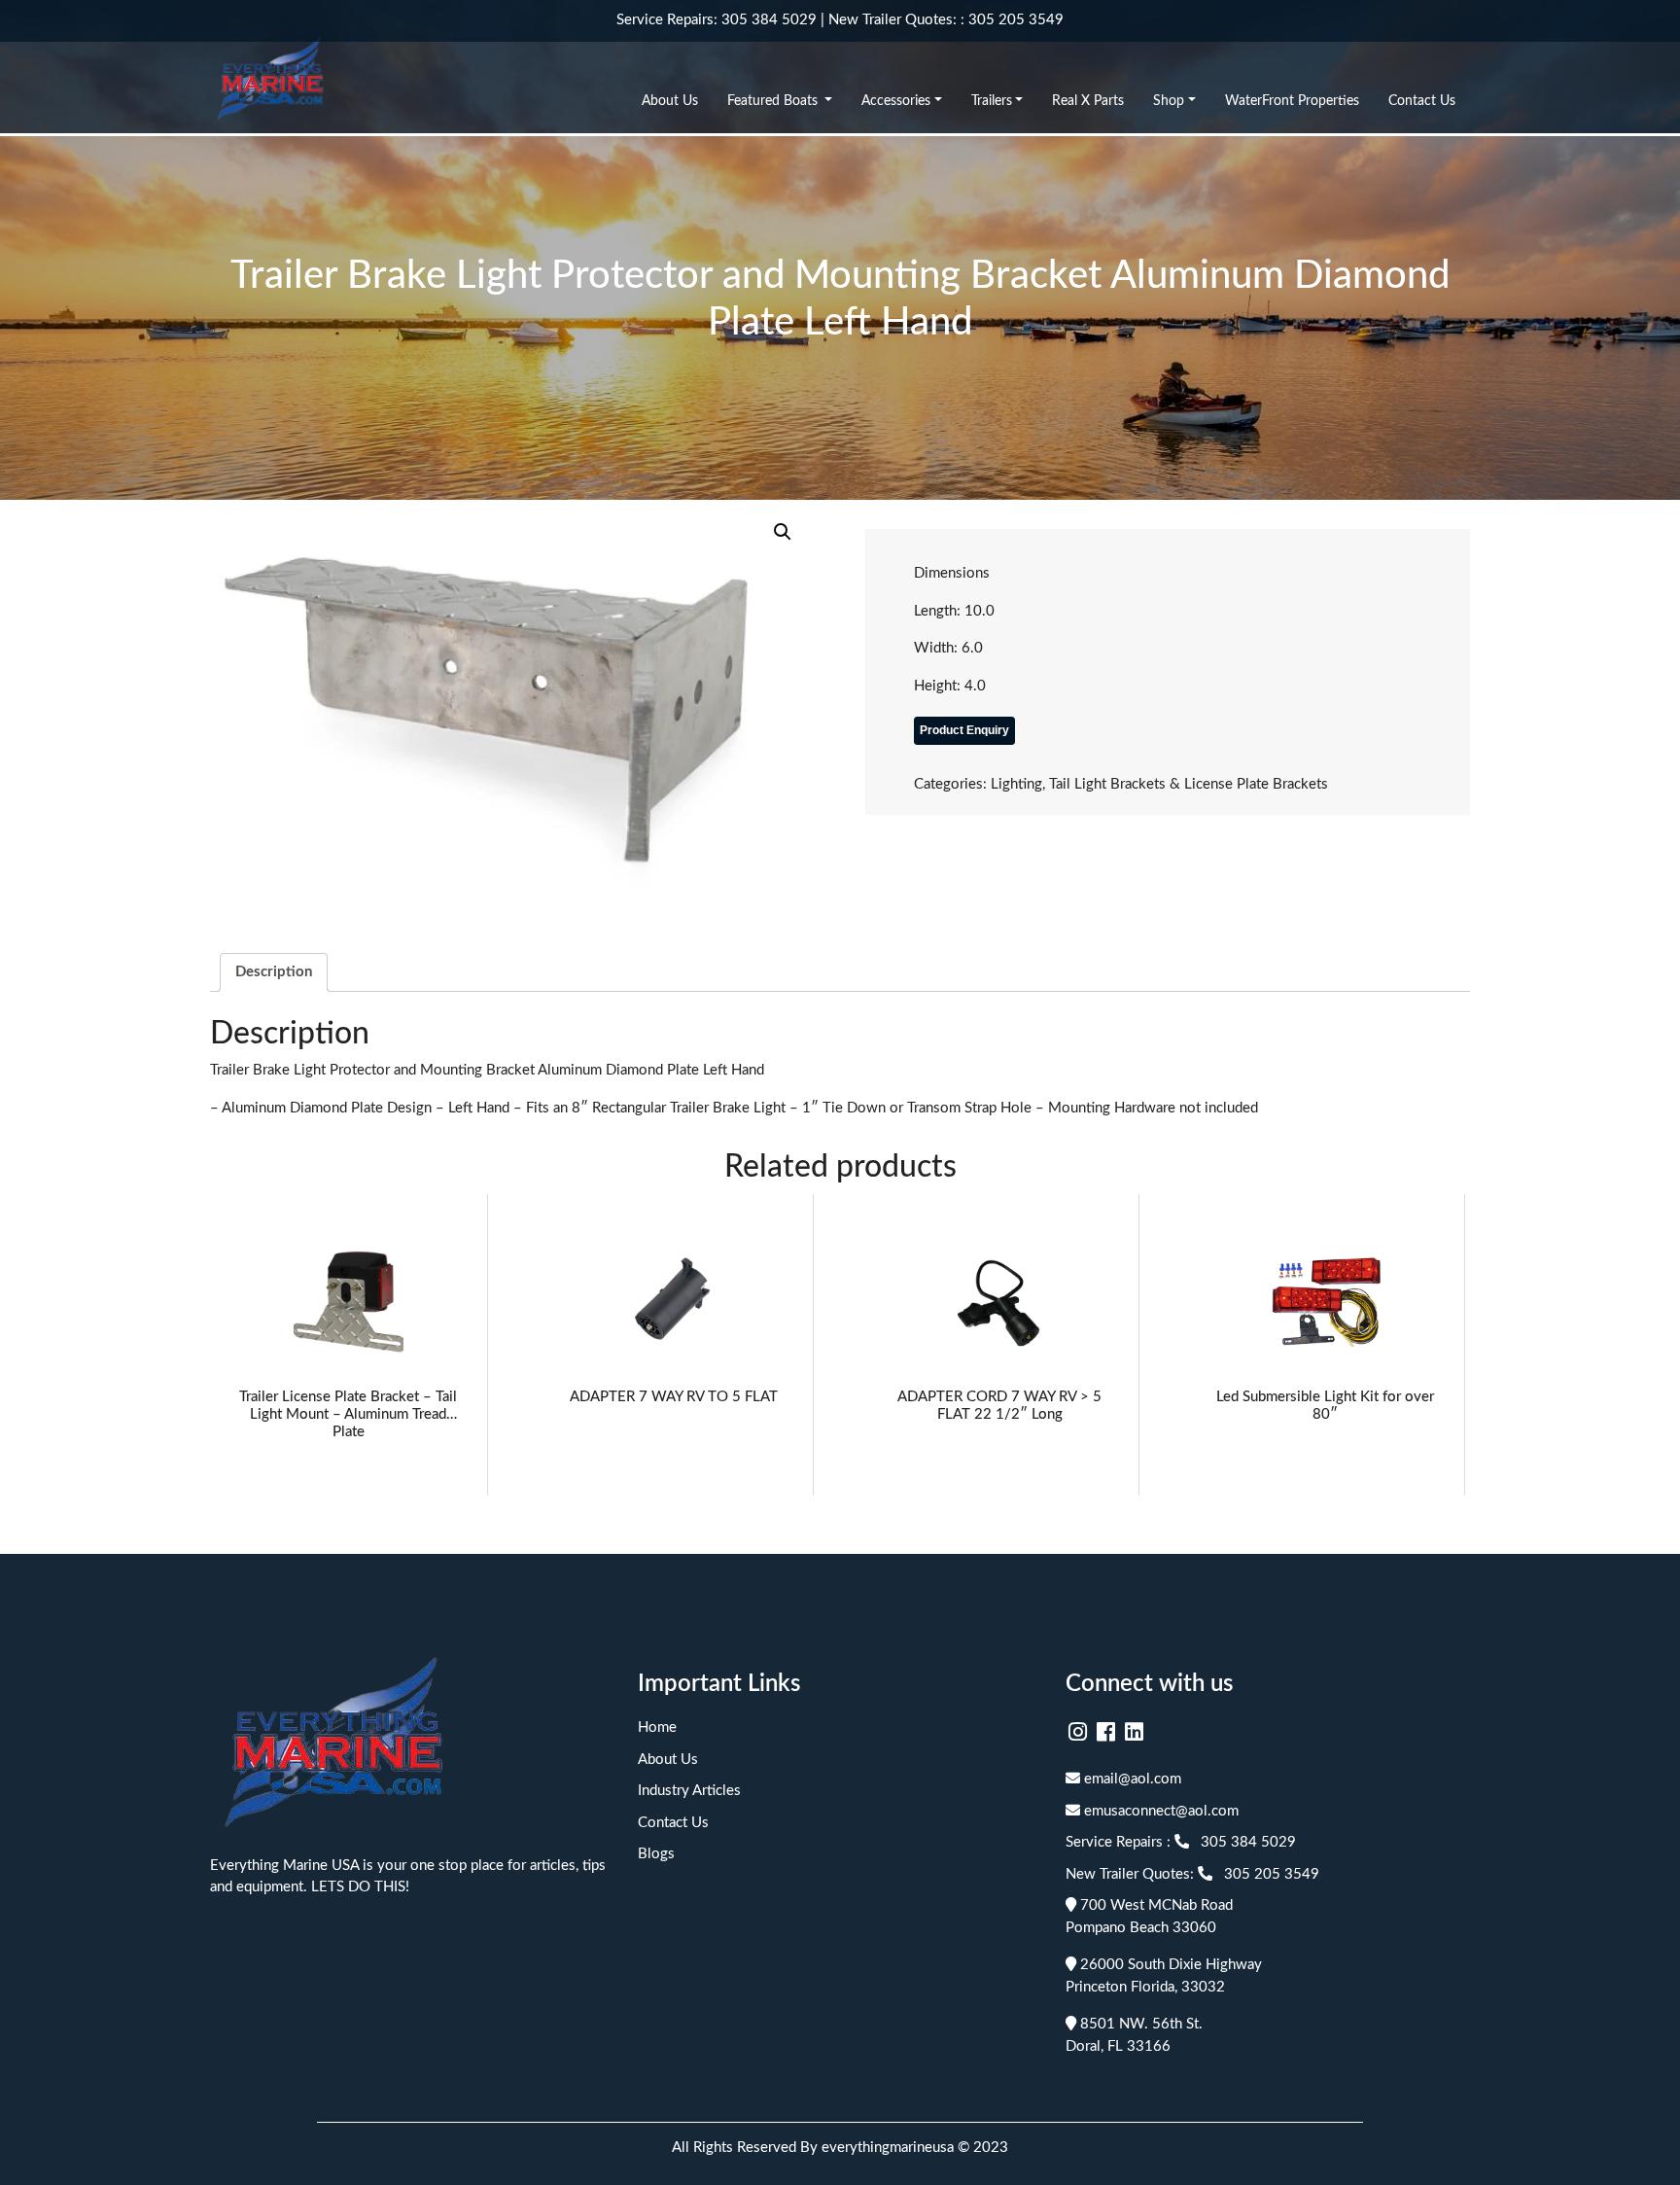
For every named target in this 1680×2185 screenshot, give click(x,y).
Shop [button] (1169, 101)
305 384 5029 (769, 20)
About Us (670, 101)
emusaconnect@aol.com (1159, 1811)
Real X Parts (1088, 101)
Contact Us (1422, 101)
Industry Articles (689, 1791)
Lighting (1016, 784)
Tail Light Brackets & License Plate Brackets (1189, 784)
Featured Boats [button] (774, 101)
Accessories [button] (896, 101)
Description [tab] (274, 972)
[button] (783, 532)
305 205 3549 (1016, 20)
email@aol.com (1131, 1779)
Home (657, 1727)
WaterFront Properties (1292, 101)
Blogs (656, 1854)
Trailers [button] (992, 101)
